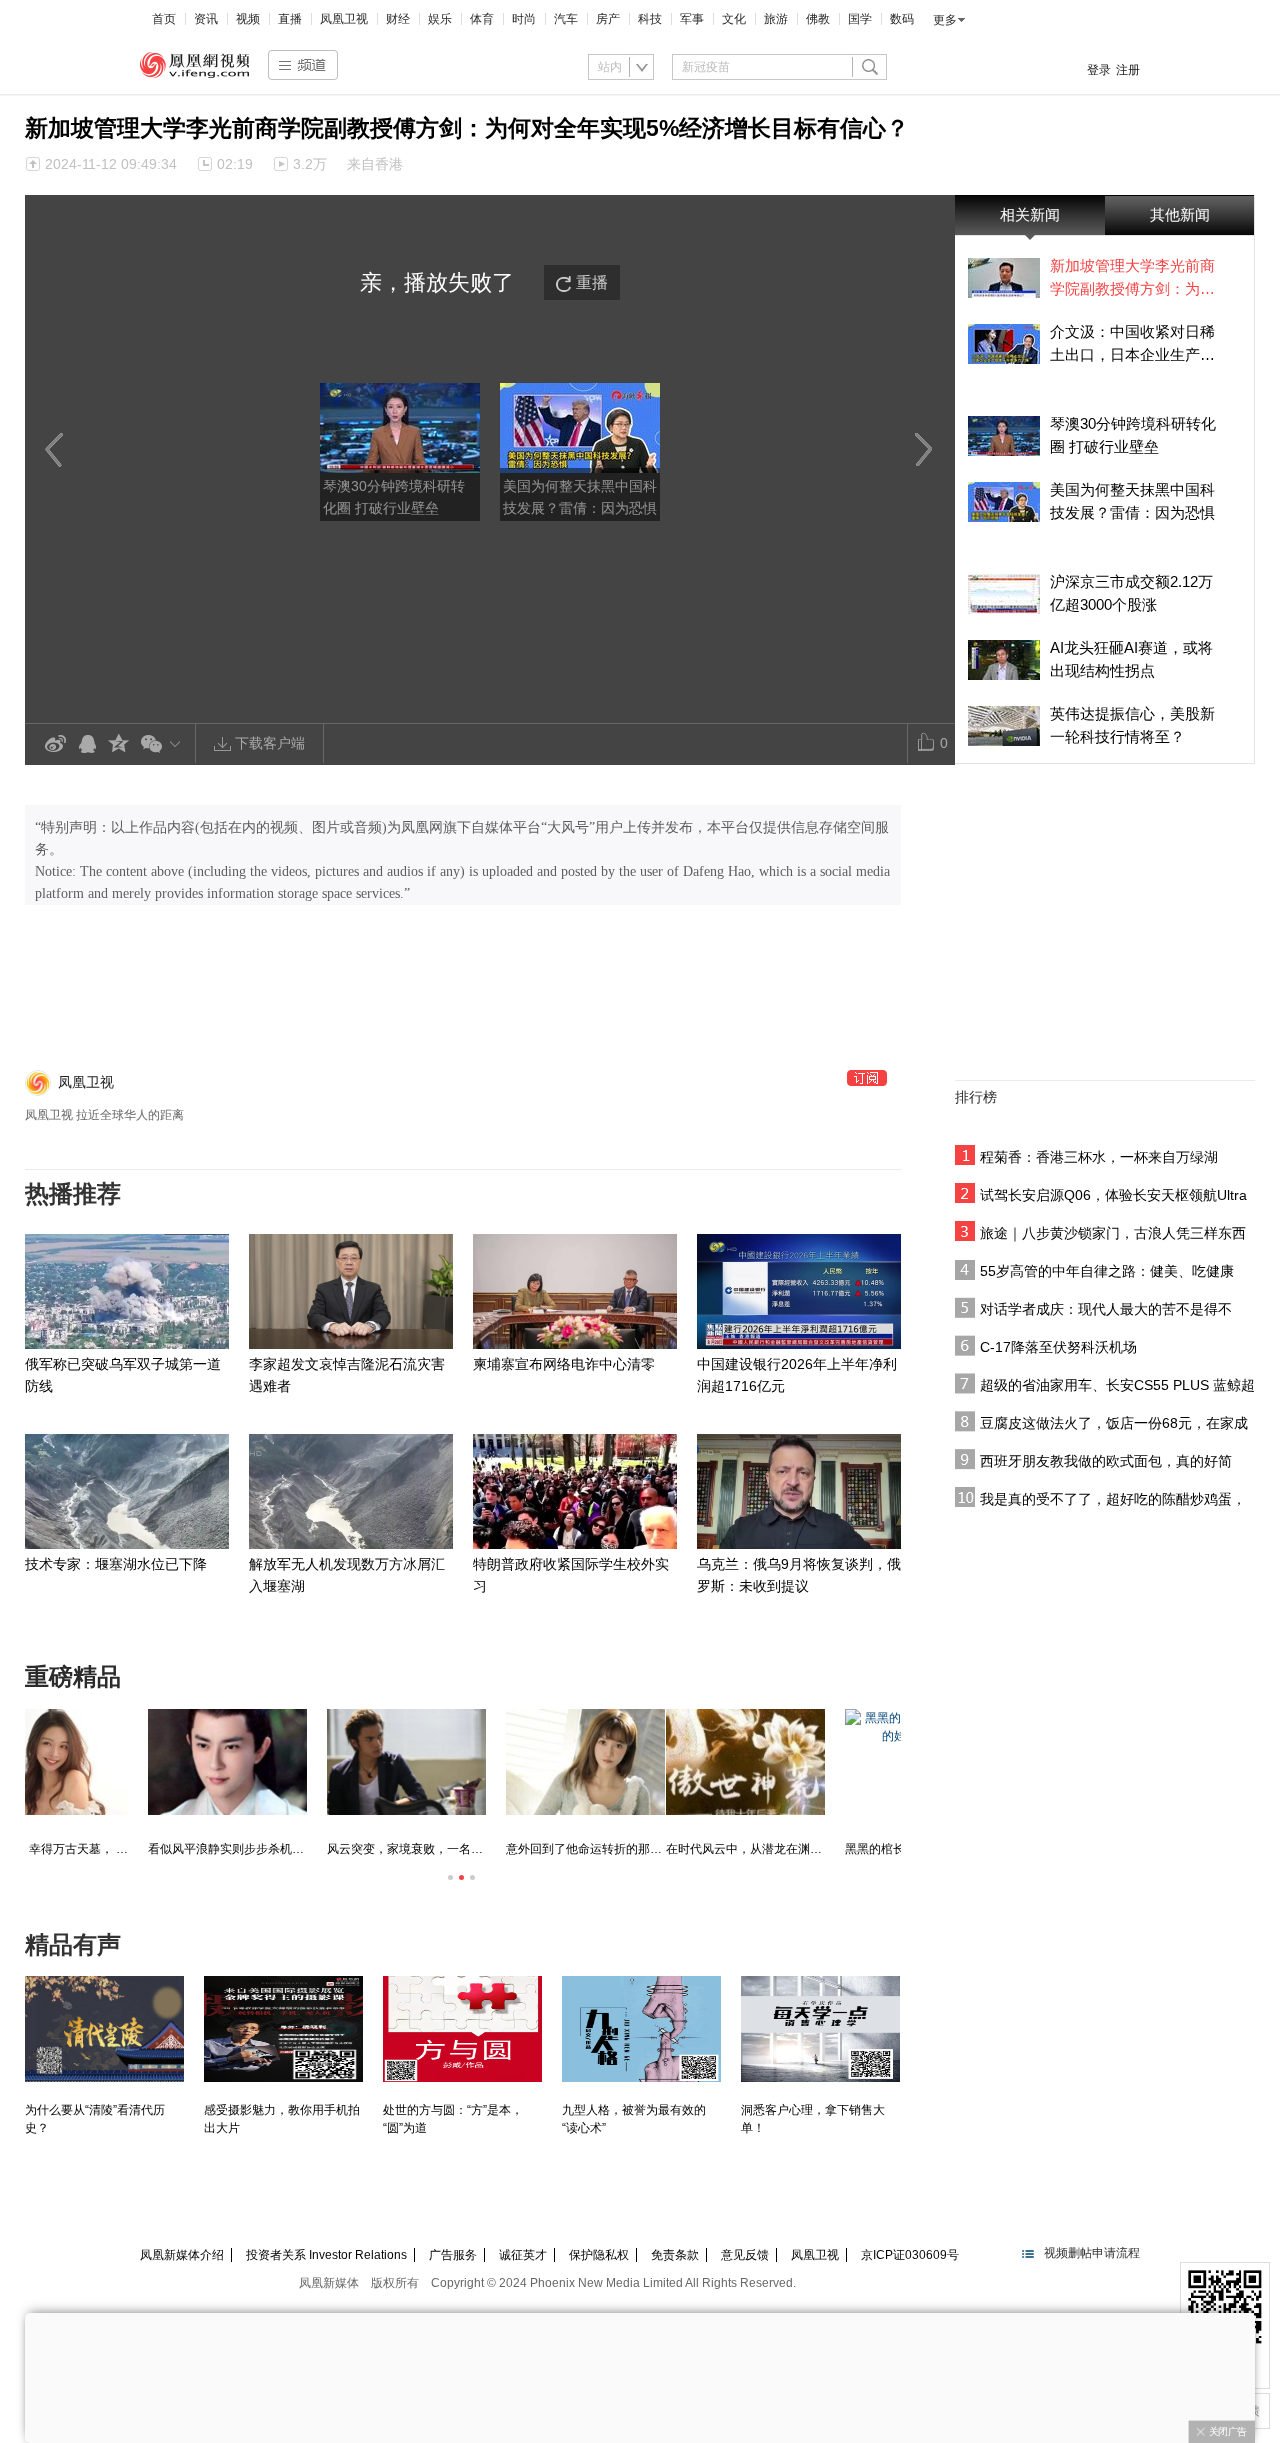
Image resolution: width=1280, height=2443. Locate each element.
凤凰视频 (195, 65)
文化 (734, 19)
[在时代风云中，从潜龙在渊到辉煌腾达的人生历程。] (104, 1762)
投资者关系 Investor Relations (326, 2255)
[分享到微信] (164, 743)
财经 (398, 19)
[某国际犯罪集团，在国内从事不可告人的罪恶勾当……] (641, 1762)
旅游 (776, 19)
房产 (608, 19)
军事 (692, 19)
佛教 (818, 19)
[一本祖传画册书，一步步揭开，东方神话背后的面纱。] (462, 1762)
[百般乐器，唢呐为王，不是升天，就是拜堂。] (820, 1762)
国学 (860, 19)
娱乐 (440, 19)
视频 (248, 19)
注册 (1128, 70)
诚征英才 (523, 2255)
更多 (945, 20)
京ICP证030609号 (910, 2255)
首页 (164, 19)
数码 (902, 19)
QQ (87, 744)
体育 (482, 19)
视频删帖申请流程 (1092, 2253)
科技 (650, 19)
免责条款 (675, 2255)
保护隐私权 (599, 2255)
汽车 (566, 19)
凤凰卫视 (344, 19)
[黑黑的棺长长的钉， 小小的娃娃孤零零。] (283, 1762)
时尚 (524, 19)
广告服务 (453, 2255)
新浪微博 (55, 744)
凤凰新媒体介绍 (182, 2255)
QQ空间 (119, 744)
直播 (290, 19)
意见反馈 (745, 2255)
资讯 (206, 19)
